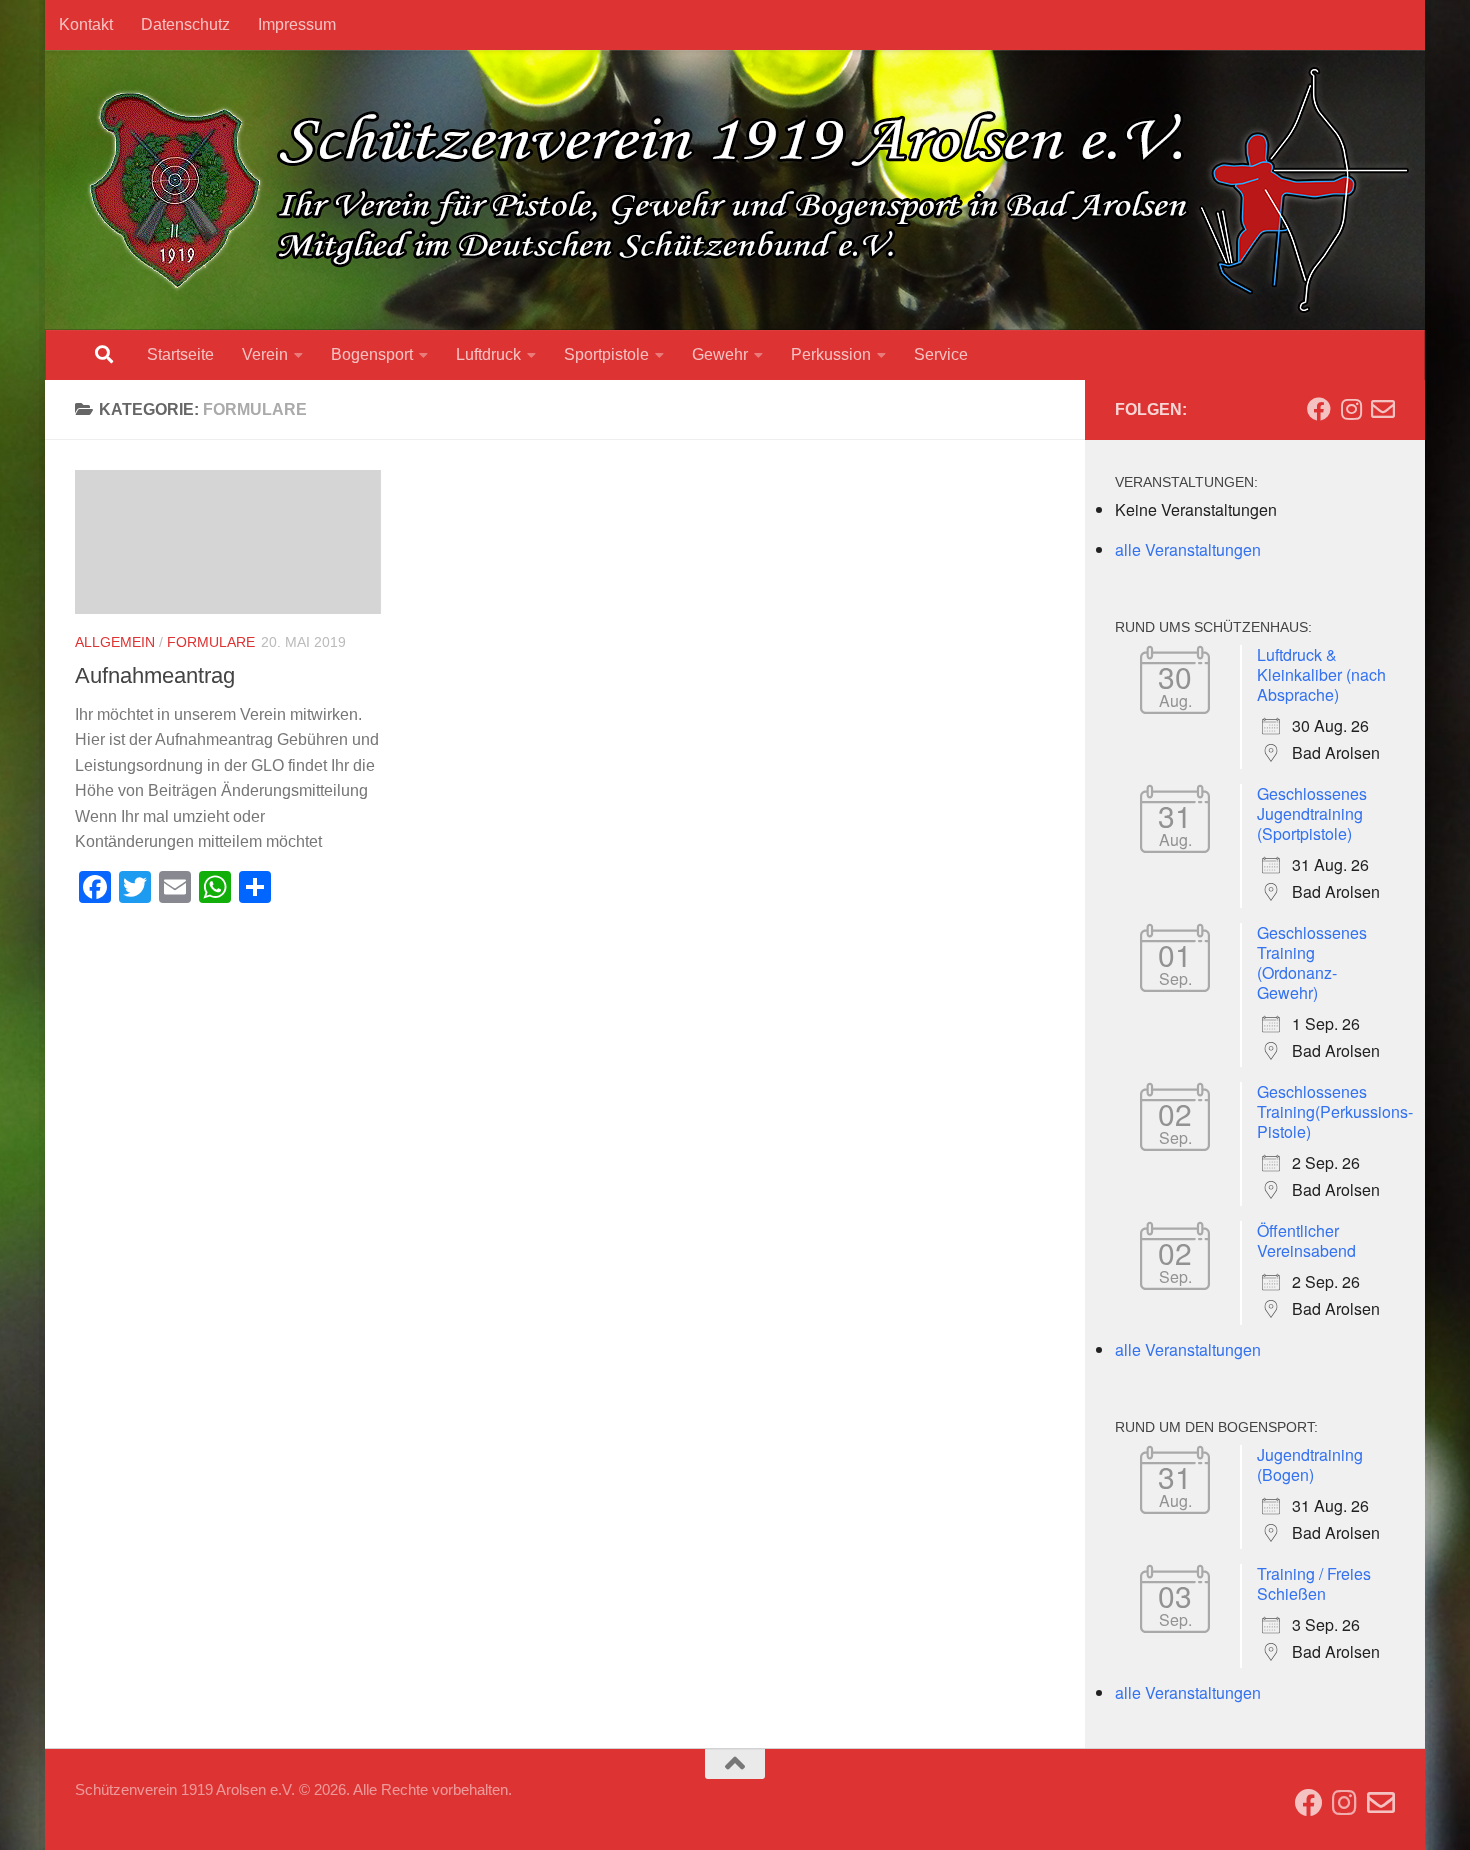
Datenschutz (185, 24)
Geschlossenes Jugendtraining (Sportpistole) (1312, 813)
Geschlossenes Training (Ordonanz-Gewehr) (1312, 962)
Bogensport (372, 354)
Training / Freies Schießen (1314, 1583)
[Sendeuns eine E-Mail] (1383, 409)
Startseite (180, 354)
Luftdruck (488, 354)
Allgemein (115, 642)
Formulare (211, 642)
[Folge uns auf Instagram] (1351, 409)
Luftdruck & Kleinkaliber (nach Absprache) (1321, 674)
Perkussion (831, 354)
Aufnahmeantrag (155, 675)
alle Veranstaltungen (1188, 549)
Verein (265, 354)
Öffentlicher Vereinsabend (1306, 1240)
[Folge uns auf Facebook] (1319, 409)
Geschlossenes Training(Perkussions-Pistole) (1335, 1111)
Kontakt (86, 24)
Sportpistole (606, 354)
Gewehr (720, 354)
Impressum (297, 24)
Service (941, 354)
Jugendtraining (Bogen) (1310, 1464)
